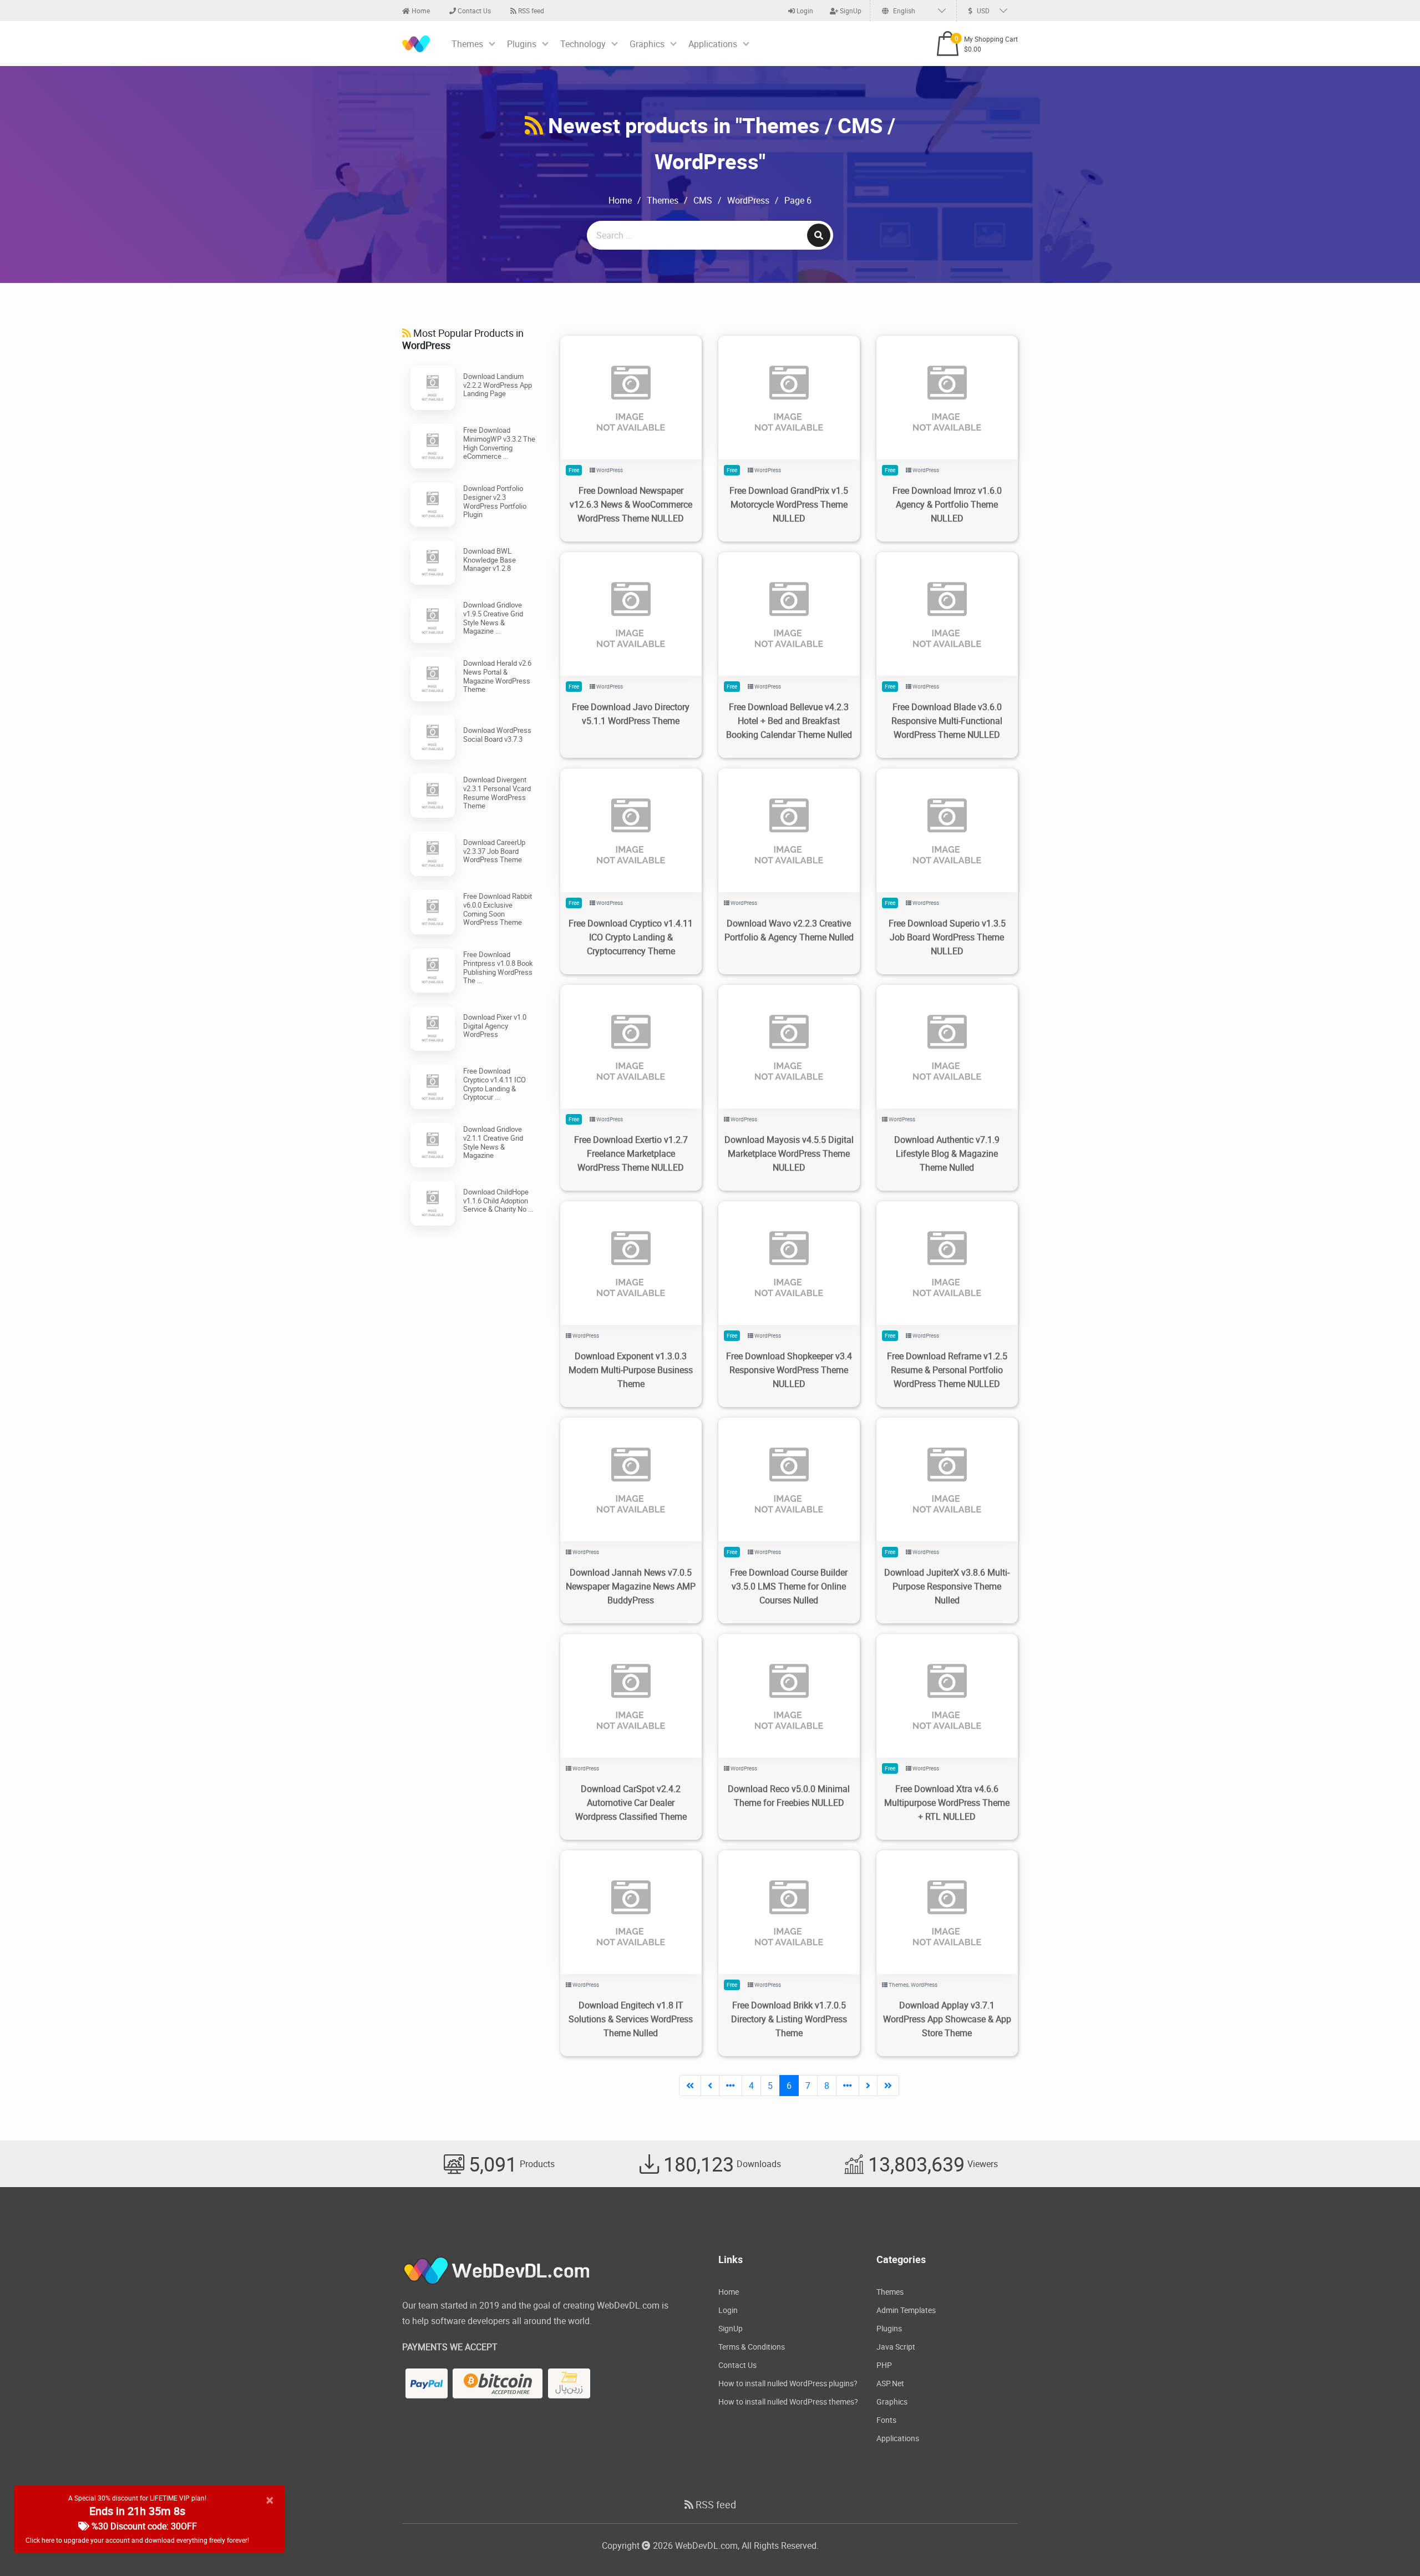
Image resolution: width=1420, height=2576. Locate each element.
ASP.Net (890, 2383)
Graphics (647, 44)
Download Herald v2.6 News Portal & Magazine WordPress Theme (497, 676)
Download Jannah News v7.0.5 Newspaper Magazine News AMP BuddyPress (631, 1586)
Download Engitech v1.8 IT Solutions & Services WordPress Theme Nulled (631, 2019)
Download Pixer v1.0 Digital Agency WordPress (495, 1026)
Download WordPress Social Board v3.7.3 (497, 735)
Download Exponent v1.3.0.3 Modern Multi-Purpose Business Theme (631, 1370)
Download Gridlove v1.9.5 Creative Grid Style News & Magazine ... (493, 618)
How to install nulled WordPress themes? (788, 2402)
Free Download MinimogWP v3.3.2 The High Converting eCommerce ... (499, 443)
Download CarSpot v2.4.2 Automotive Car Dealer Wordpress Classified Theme (631, 1803)
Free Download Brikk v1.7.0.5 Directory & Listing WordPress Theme (789, 2019)
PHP (884, 2365)
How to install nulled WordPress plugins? (788, 2383)
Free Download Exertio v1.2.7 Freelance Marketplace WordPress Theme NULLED (631, 1153)
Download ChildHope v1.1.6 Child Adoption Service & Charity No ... (498, 1200)
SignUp (850, 11)
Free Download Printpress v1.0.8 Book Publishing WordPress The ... (498, 967)
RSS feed (530, 11)
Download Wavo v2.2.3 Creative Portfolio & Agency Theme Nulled (789, 930)
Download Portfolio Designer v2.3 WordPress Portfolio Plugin (495, 501)
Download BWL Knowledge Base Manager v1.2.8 (490, 560)
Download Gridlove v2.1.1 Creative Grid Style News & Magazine (493, 1142)
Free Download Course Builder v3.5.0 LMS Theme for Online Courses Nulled (789, 1586)
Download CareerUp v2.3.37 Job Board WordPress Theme (494, 851)
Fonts (886, 2420)
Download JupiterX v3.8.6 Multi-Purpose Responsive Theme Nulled (947, 1586)
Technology (583, 44)
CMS (703, 200)
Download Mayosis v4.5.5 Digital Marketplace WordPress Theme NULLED (789, 1153)
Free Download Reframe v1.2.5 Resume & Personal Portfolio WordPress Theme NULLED (947, 1370)
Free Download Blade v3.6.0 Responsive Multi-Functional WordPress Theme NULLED (947, 721)
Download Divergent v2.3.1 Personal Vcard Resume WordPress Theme (497, 793)
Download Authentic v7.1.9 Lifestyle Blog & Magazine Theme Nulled (947, 1153)
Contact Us (473, 11)
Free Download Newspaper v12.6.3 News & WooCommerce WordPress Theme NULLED (631, 504)
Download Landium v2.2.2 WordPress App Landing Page (498, 385)
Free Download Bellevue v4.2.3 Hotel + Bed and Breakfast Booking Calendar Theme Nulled (789, 721)
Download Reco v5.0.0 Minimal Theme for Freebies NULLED (789, 1796)
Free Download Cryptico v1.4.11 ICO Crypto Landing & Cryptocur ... (495, 1084)
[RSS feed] (534, 125)
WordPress (748, 200)
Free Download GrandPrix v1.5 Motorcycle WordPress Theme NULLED (789, 504)
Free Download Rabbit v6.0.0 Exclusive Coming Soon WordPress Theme (498, 909)
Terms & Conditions (752, 2347)
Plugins (522, 44)
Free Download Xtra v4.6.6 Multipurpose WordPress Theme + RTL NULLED (947, 1803)
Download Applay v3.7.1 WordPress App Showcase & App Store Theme (947, 2019)
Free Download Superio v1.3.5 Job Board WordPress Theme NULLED (947, 937)
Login (804, 11)
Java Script (896, 2347)
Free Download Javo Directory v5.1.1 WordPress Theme (631, 714)
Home (420, 11)
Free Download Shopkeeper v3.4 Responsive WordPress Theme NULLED (789, 1370)
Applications (713, 44)
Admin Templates (906, 2310)
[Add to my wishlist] (618, 384)
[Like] (642, 384)
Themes (467, 44)
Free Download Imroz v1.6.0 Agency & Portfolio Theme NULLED (947, 504)
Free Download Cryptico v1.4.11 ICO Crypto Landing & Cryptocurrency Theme (631, 937)
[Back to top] (1389, 2545)
